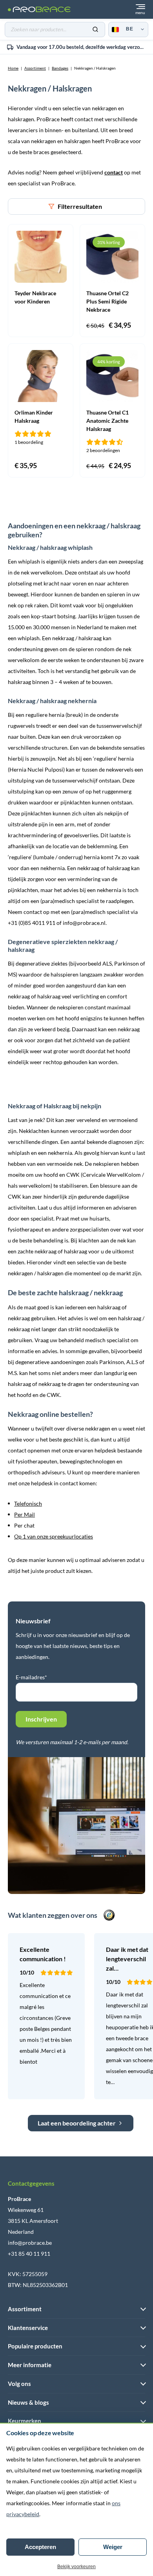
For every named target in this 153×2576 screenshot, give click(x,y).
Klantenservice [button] (28, 2328)
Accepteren (40, 2547)
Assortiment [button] (25, 2309)
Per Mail (25, 1514)
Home (13, 68)
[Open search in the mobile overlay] (55, 30)
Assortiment (35, 68)
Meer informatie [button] (30, 2365)
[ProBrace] (39, 10)
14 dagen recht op (81, 48)
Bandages (60, 68)
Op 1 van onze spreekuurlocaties (54, 1536)
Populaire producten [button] (35, 2346)
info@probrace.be (30, 2243)
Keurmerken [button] (25, 2421)
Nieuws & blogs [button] (28, 2402)
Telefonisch (28, 1503)
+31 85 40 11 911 (29, 2254)
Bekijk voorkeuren (76, 2567)
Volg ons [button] (19, 2384)
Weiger (113, 2547)
